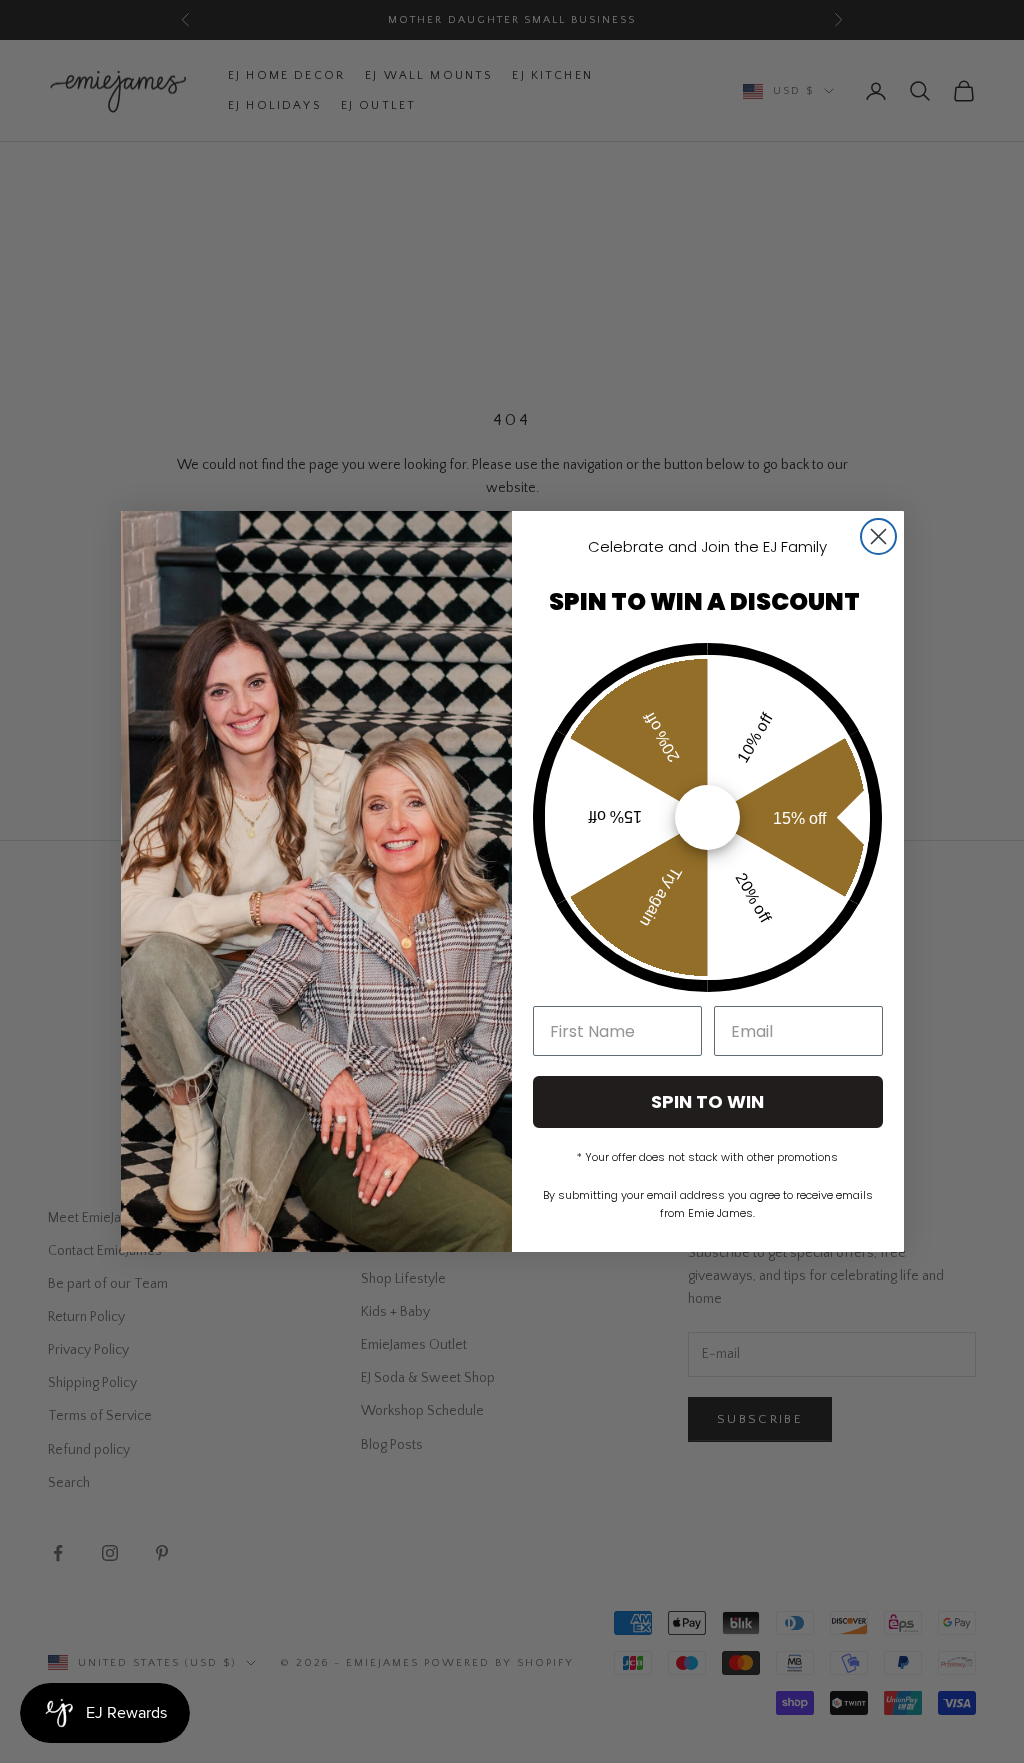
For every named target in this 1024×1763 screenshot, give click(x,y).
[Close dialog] (878, 536)
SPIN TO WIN (707, 1101)
